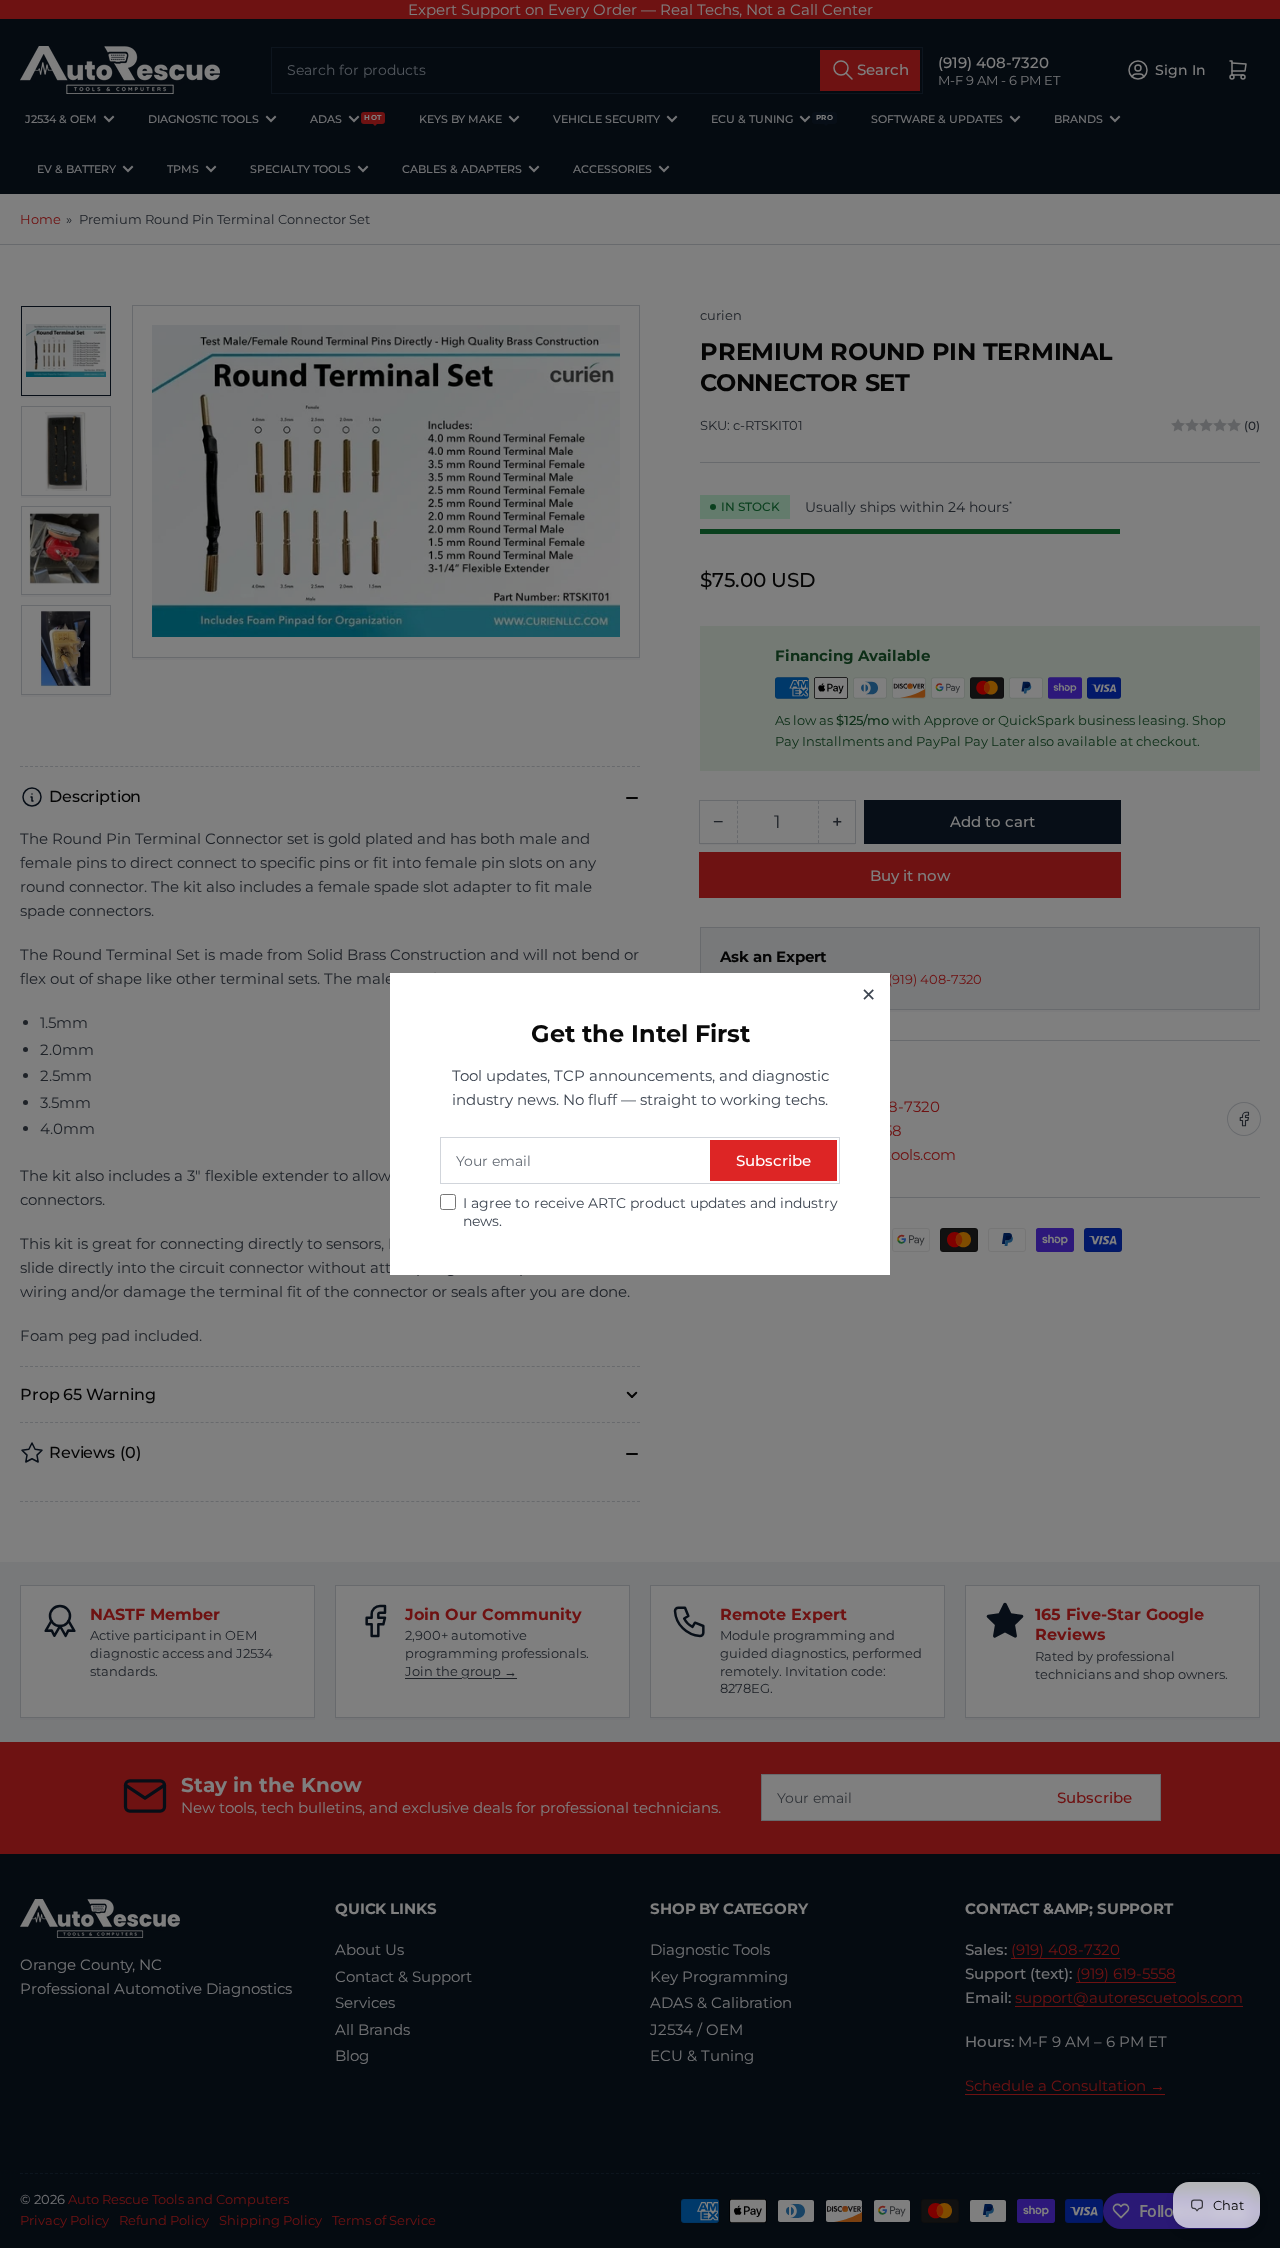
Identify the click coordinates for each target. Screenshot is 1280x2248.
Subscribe (773, 1160)
